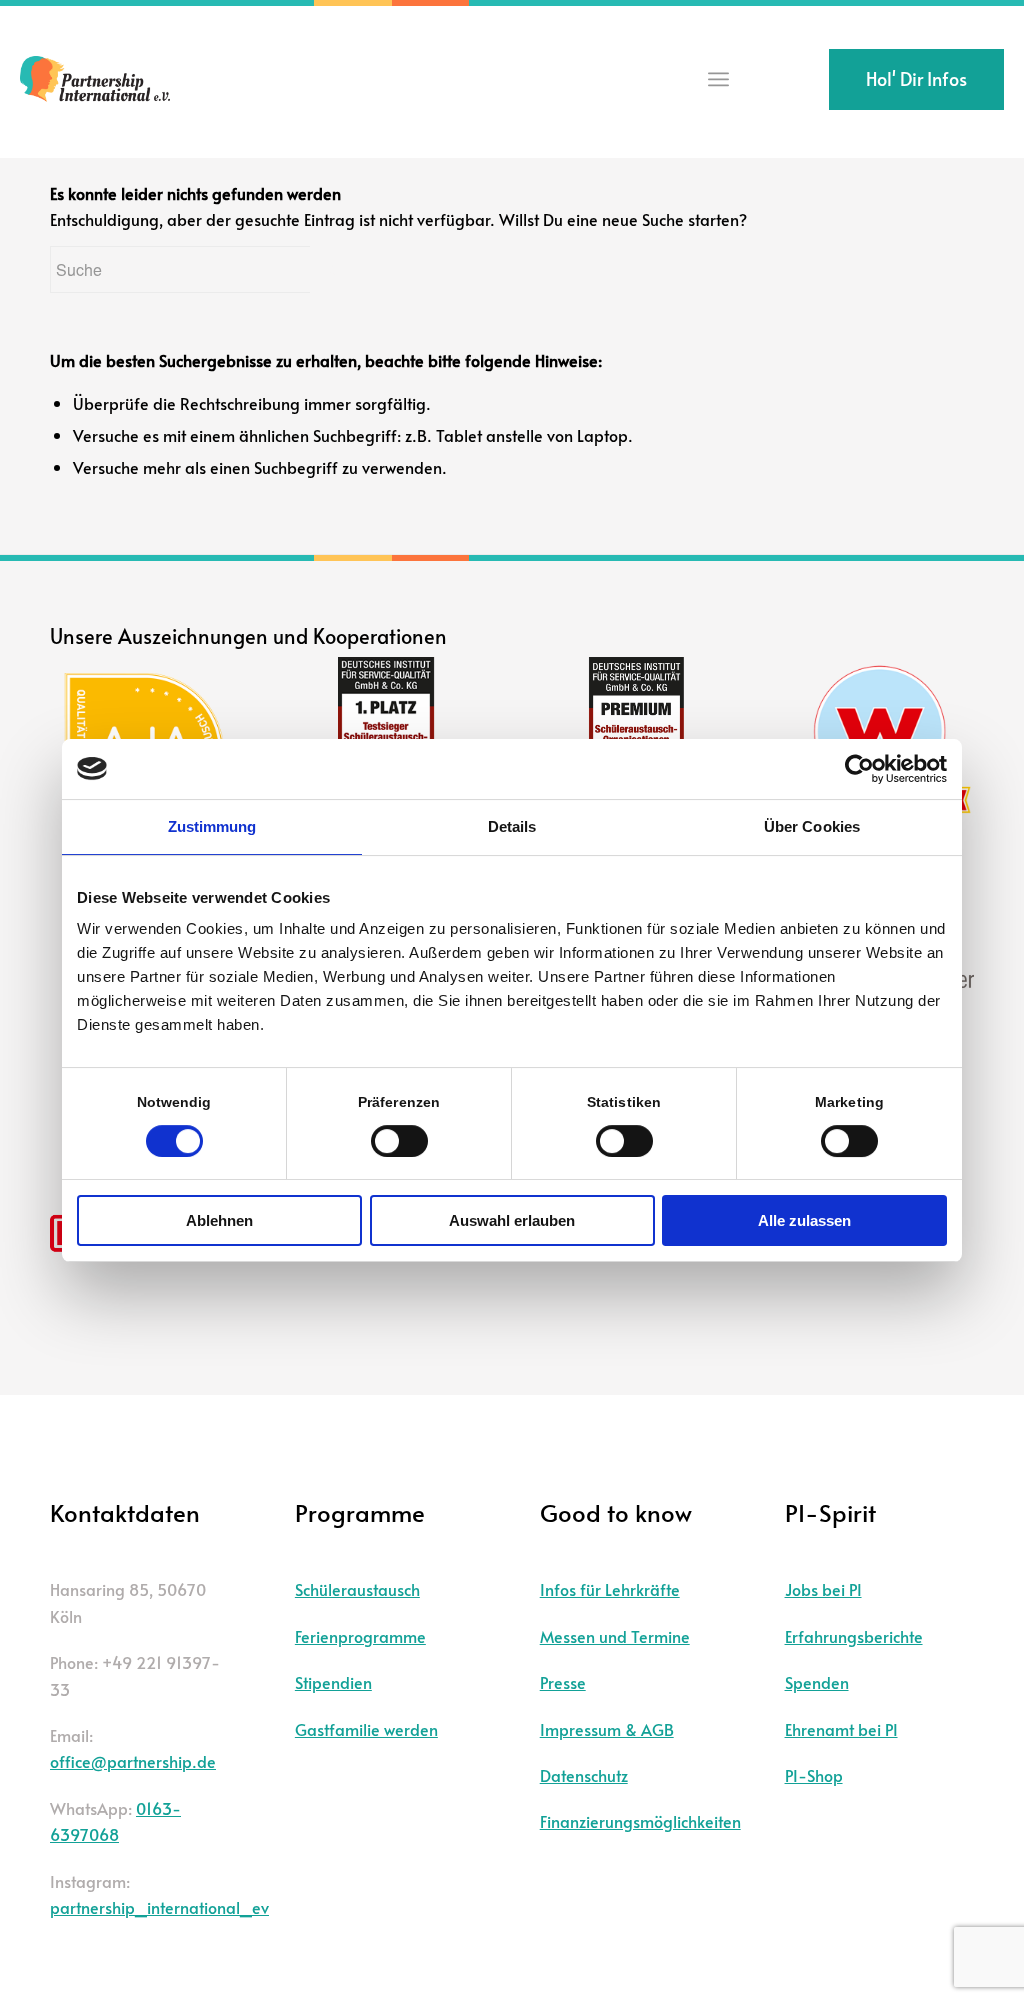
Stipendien (333, 1682)
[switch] (399, 1141)
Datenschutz (584, 1775)
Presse (563, 1682)
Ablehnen (219, 1220)
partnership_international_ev (159, 1907)
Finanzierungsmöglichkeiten (640, 1821)
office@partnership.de (133, 1761)
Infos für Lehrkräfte (610, 1589)
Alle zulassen (804, 1220)
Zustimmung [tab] (212, 826)
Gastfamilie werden (366, 1729)
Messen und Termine (615, 1636)
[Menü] (718, 79)
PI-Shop (814, 1775)
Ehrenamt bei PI (841, 1729)
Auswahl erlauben (512, 1220)
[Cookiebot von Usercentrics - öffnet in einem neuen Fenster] (859, 769)
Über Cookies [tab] (812, 826)
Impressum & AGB (607, 1729)
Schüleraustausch (357, 1589)
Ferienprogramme (360, 1636)
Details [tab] (512, 826)
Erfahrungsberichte (854, 1636)
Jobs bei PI (823, 1589)
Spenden (817, 1682)
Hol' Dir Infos (916, 78)
